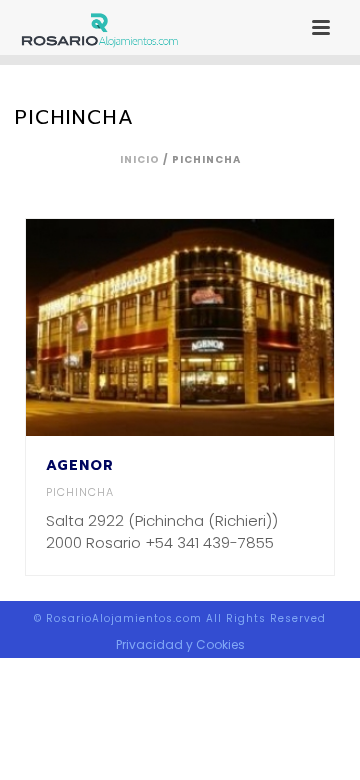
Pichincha (80, 492)
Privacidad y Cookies (180, 645)
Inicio (140, 159)
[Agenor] (219, 327)
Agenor (80, 465)
